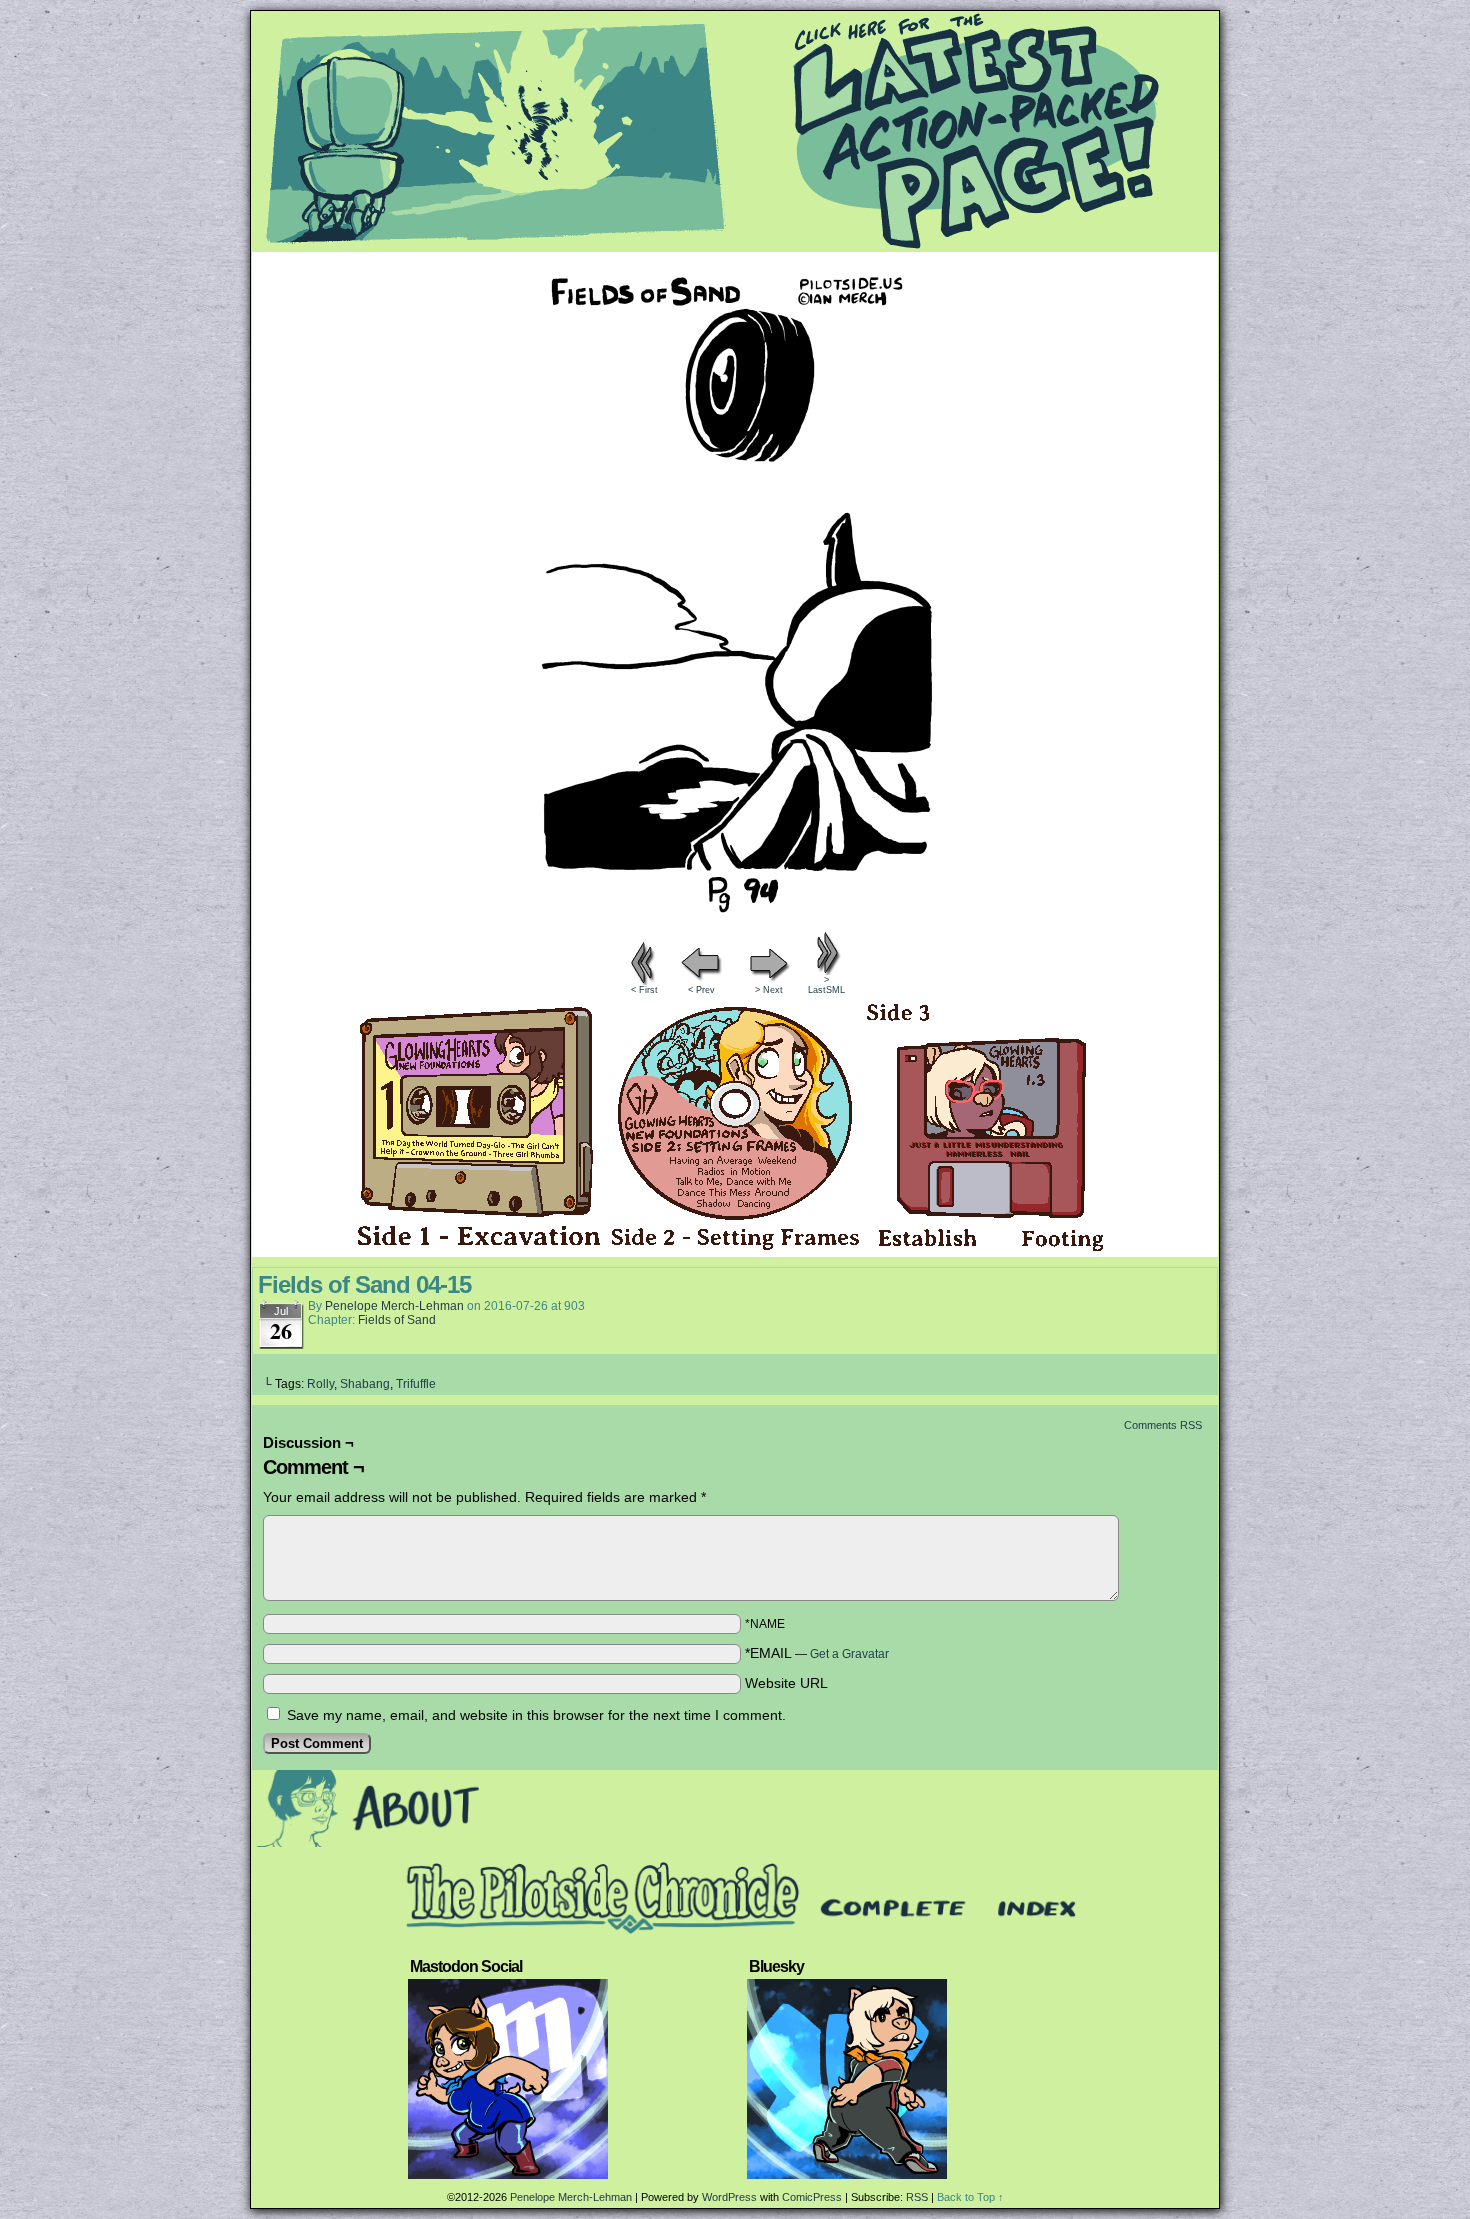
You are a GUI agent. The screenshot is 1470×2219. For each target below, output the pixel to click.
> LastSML (826, 985)
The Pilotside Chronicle (735, 131)
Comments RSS (1163, 1425)
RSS (917, 2197)
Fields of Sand (397, 1320)
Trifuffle (416, 1384)
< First (644, 990)
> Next (769, 990)
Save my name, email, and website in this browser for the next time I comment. (536, 1715)
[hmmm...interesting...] (735, 922)
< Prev (701, 990)
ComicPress (812, 2197)
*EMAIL (817, 1653)
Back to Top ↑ (970, 2197)
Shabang (365, 1384)
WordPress (729, 2197)
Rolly (320, 1384)
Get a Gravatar (849, 1654)
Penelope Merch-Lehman (394, 1306)
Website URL (786, 1683)
